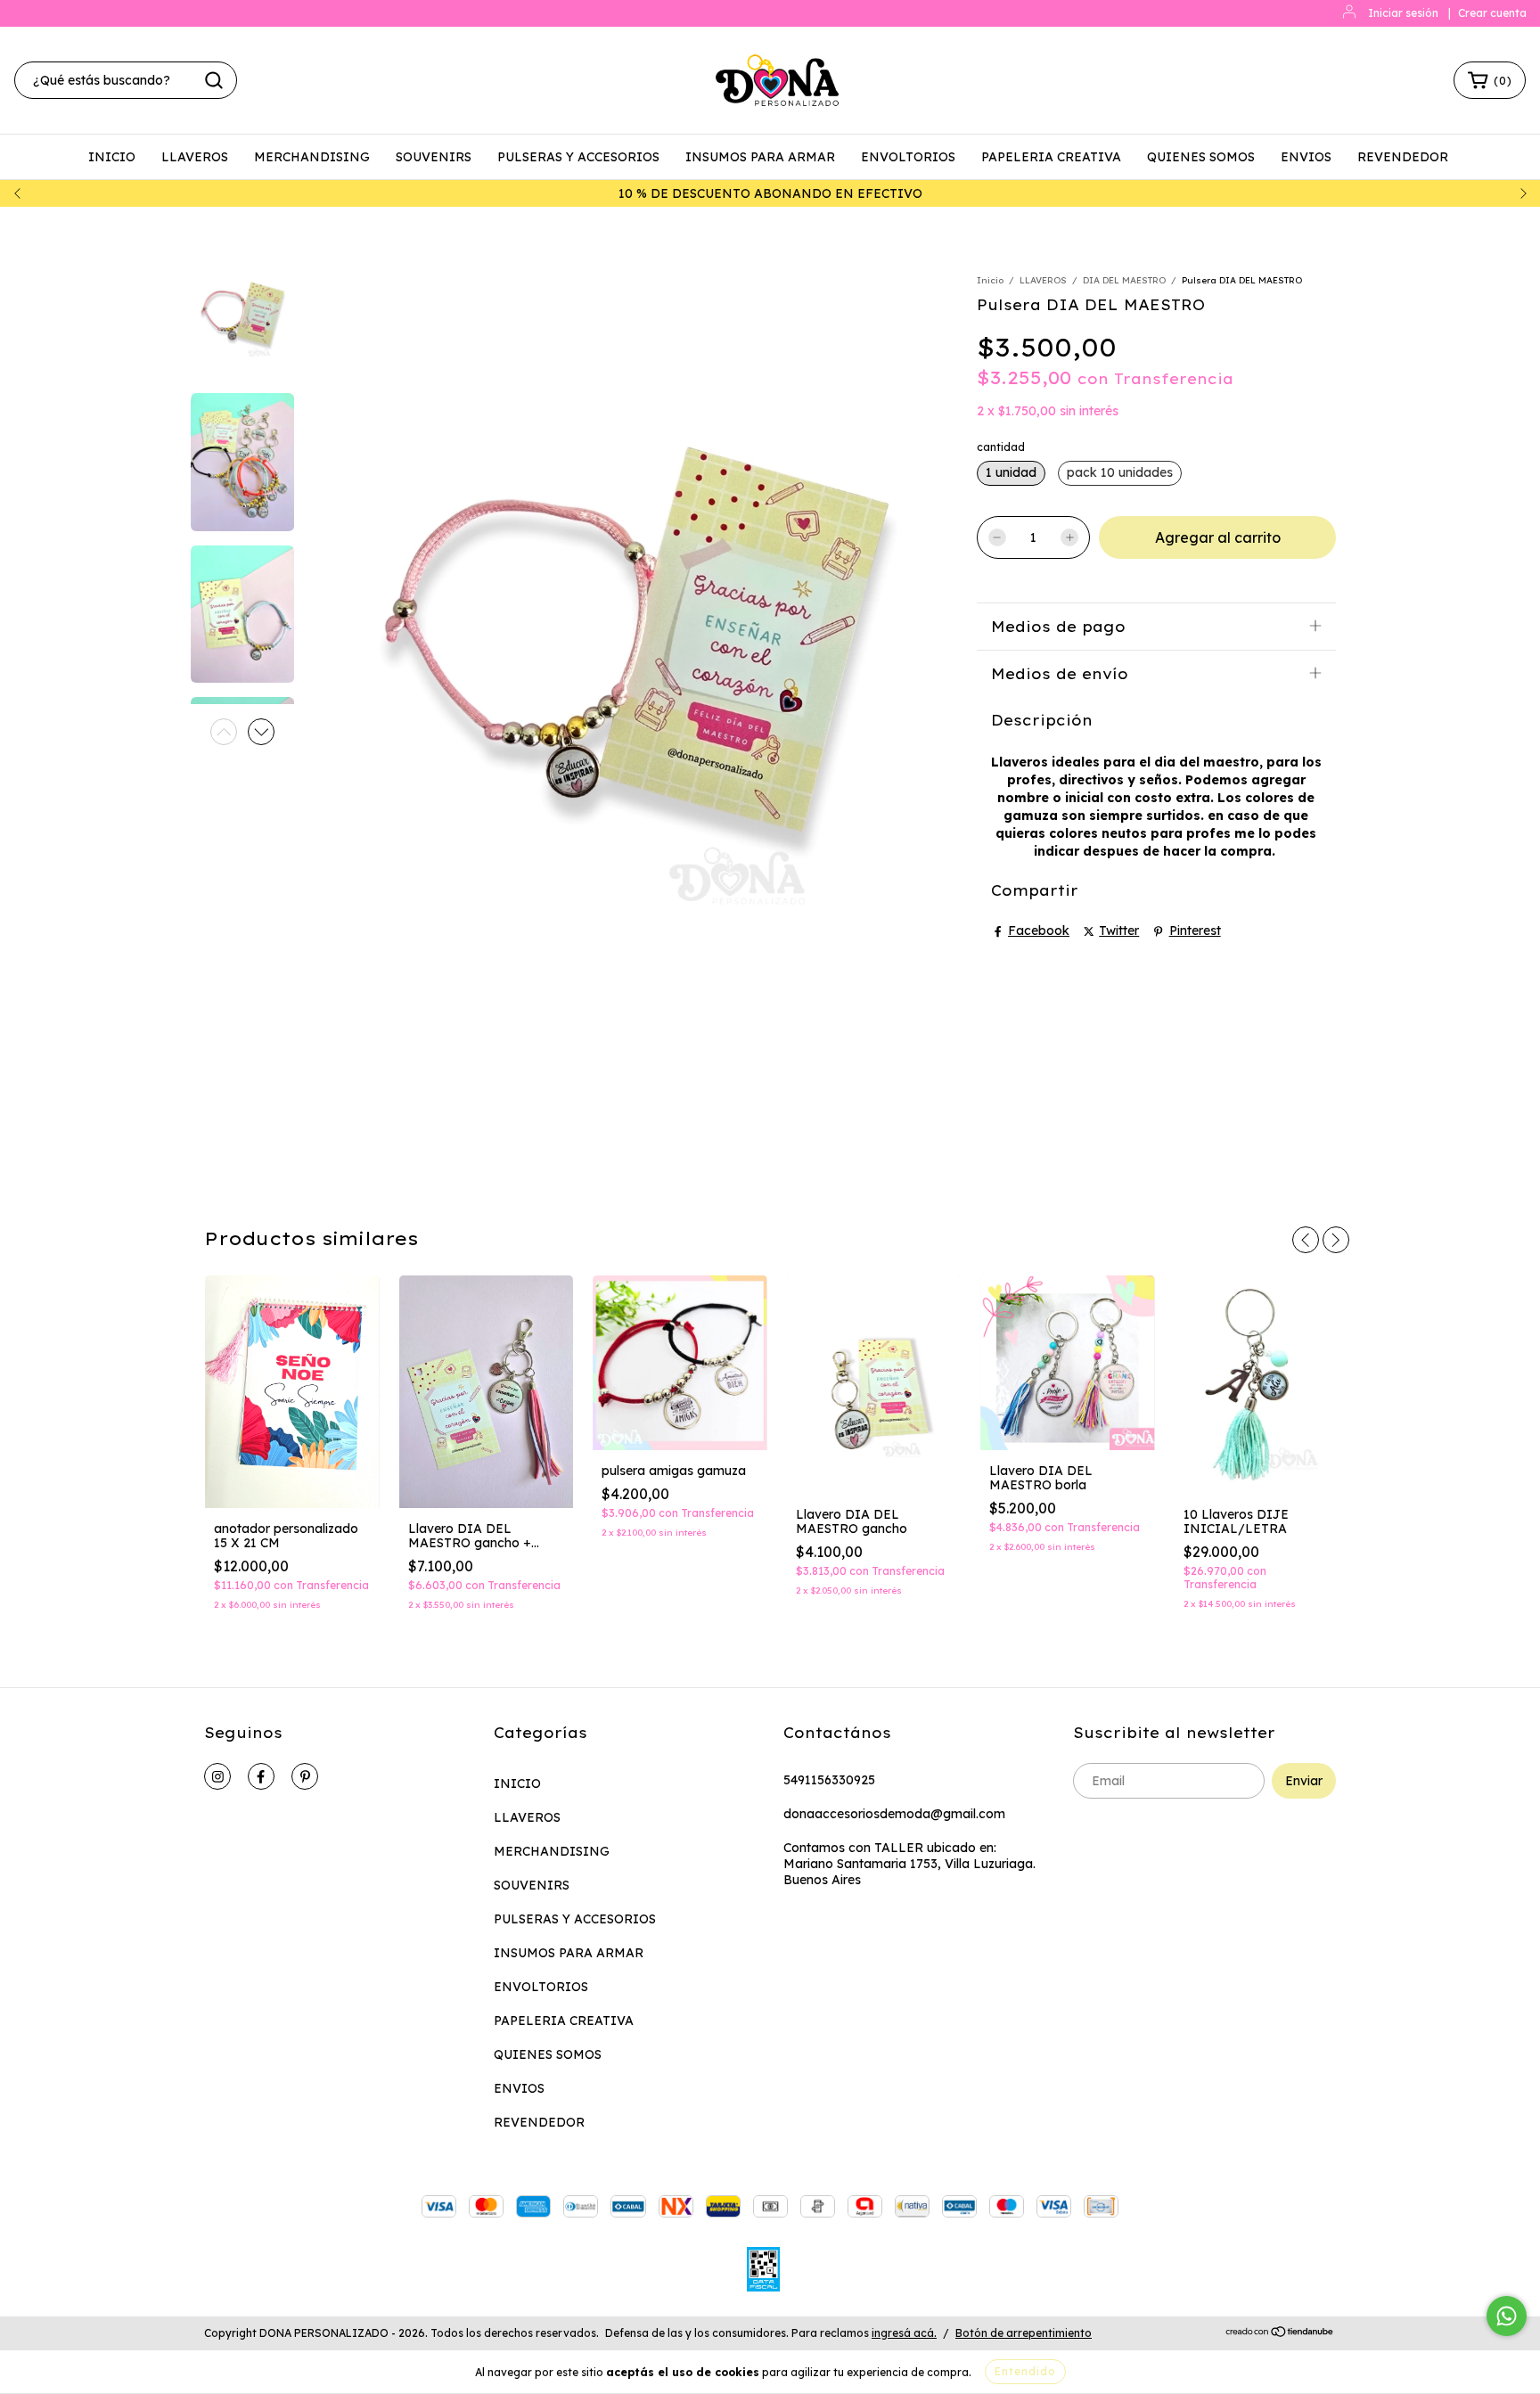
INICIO (112, 157)
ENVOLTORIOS (908, 157)
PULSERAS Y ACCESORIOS (578, 157)
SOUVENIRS (434, 157)
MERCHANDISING (312, 157)
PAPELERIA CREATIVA (1051, 157)
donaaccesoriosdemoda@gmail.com (894, 1814)
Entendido (1025, 2371)
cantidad (1001, 447)
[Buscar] (214, 80)
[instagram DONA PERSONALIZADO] (217, 1776)
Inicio (990, 280)
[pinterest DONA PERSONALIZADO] (305, 1776)
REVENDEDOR (1403, 157)
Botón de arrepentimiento (1024, 2333)
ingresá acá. (904, 2333)
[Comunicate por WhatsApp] (1507, 2316)
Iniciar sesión (1403, 13)
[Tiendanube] (1280, 2334)
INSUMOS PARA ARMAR (760, 157)
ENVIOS (1306, 157)
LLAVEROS (195, 157)
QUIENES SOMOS (1201, 157)
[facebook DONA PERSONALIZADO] (261, 1776)
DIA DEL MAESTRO (1124, 280)
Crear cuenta (1492, 13)
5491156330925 (829, 1780)
